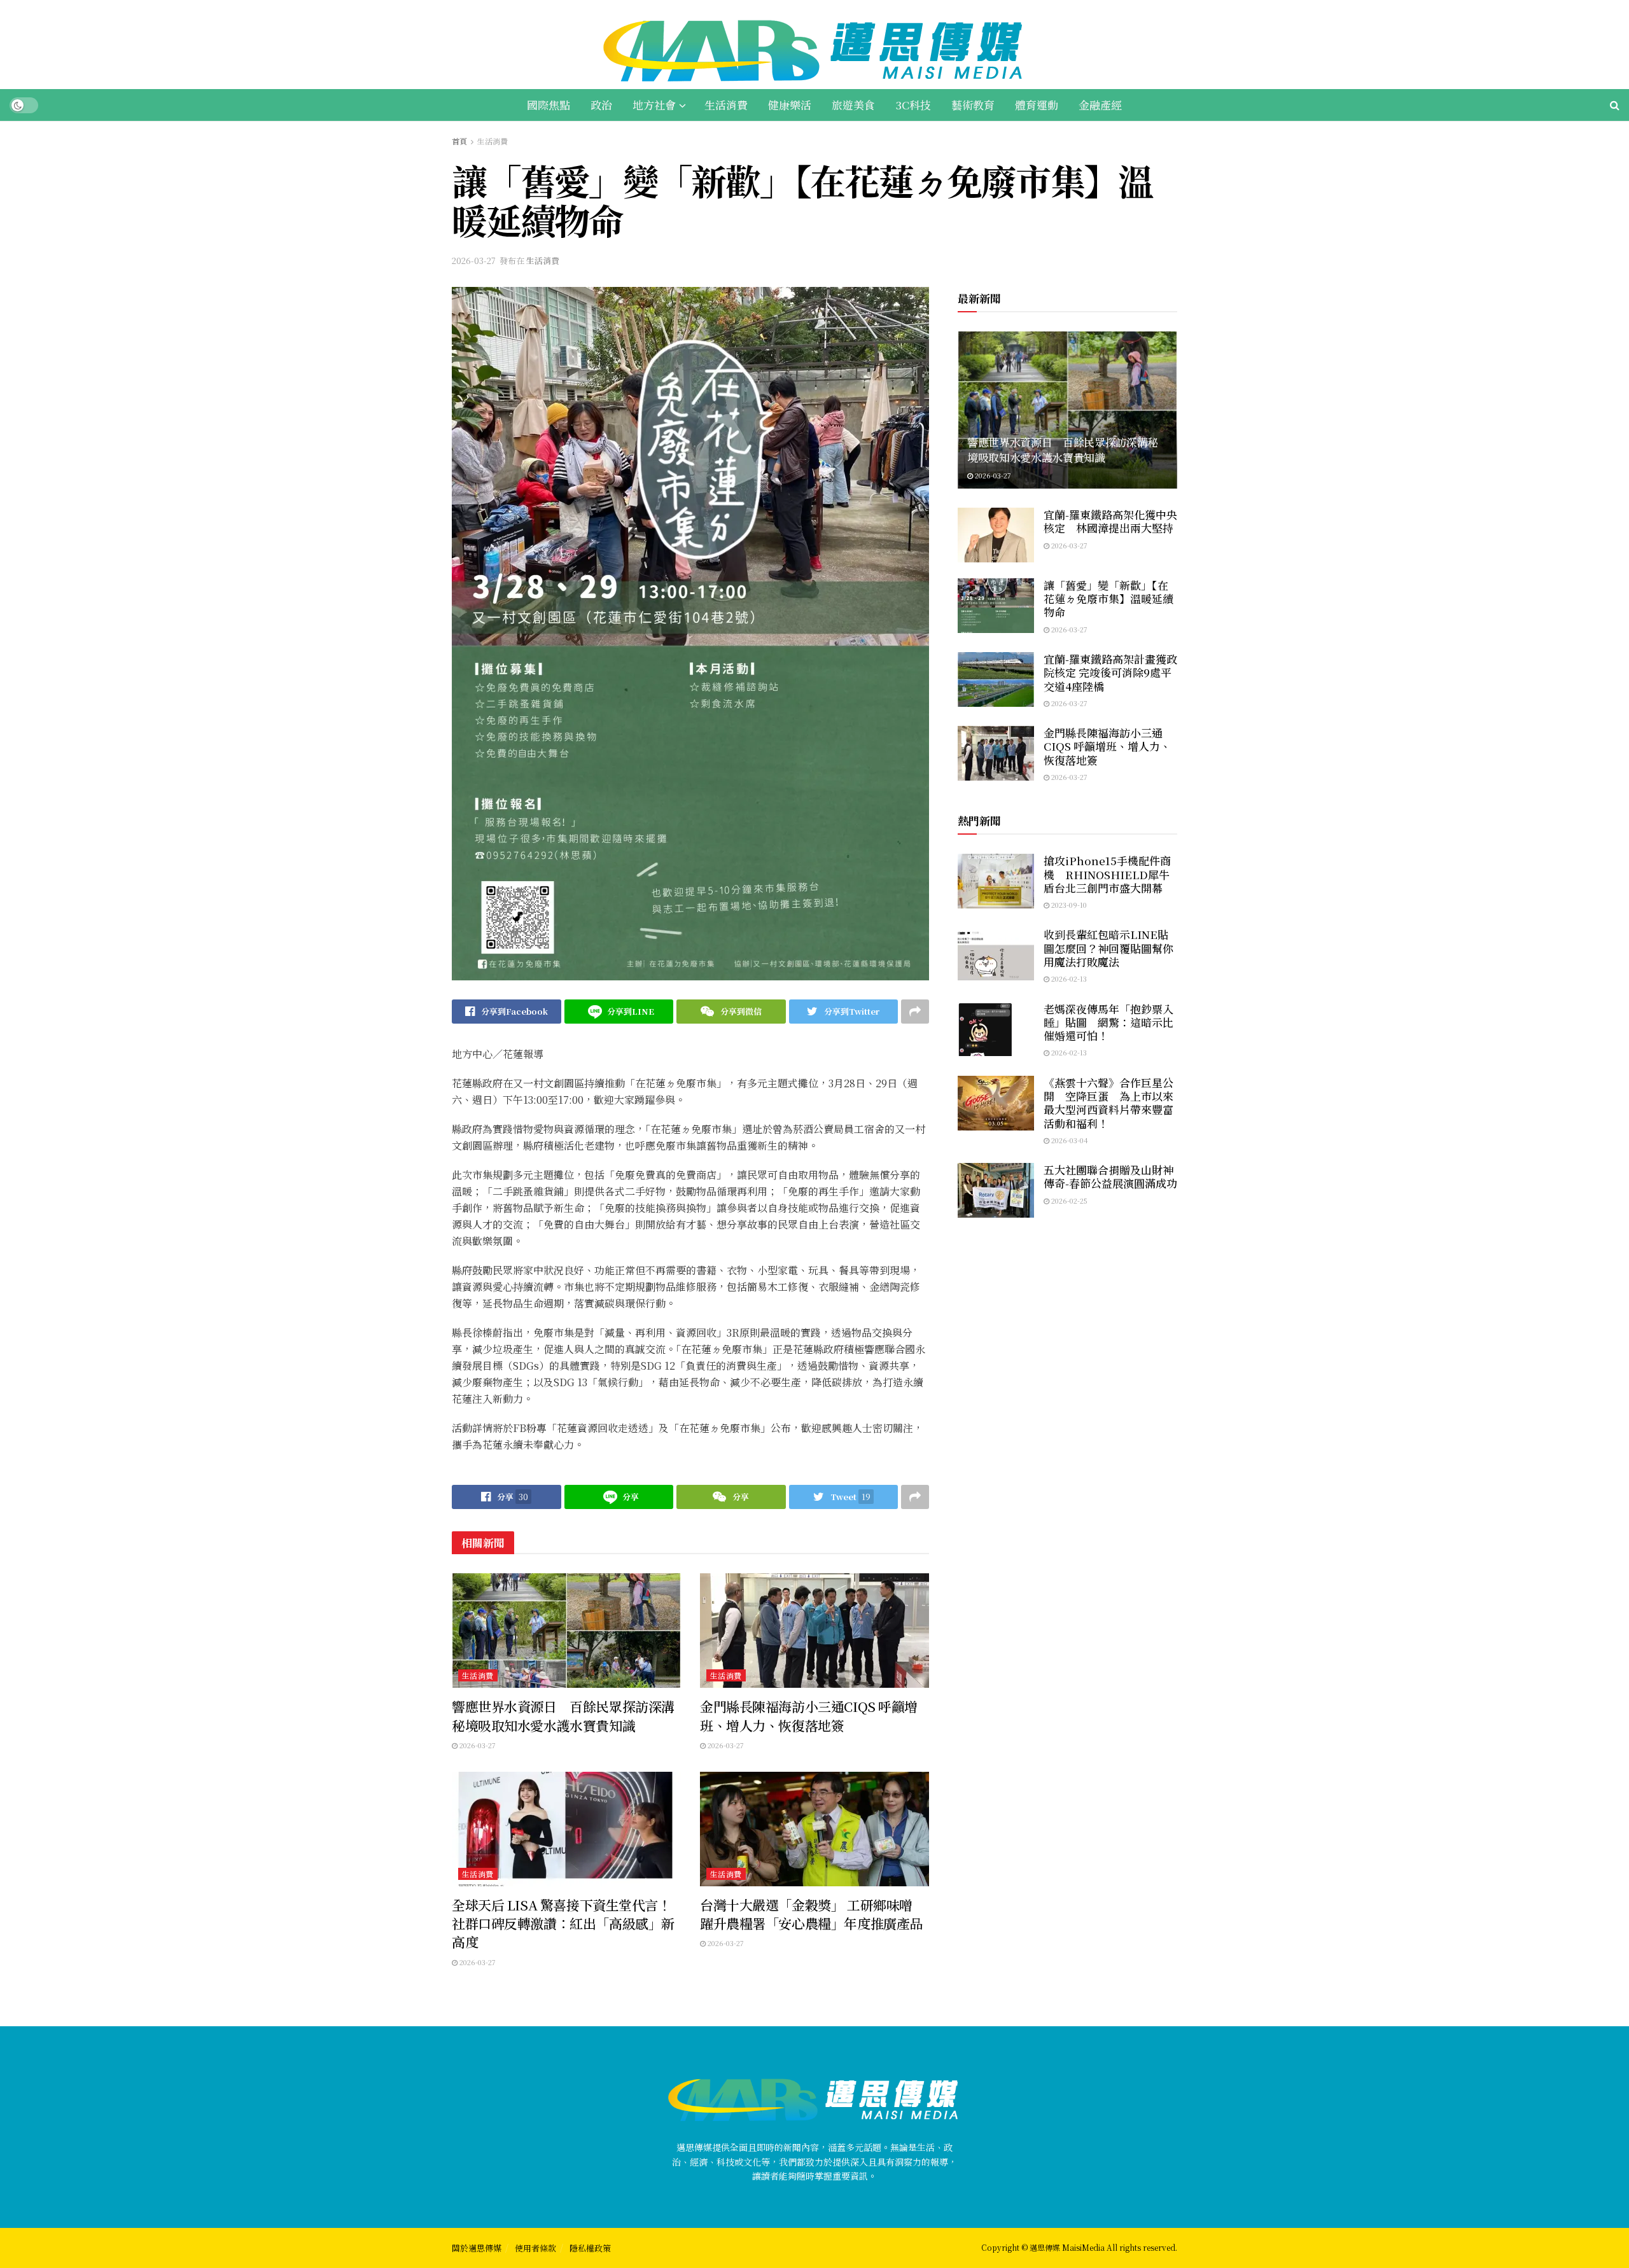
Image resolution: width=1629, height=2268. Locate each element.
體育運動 (1037, 105)
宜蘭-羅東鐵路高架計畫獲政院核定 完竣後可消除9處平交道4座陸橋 (1110, 672)
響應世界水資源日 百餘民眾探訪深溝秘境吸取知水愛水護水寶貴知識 (563, 1715)
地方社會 (654, 105)
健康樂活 (790, 105)
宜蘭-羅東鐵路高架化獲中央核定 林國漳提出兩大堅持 (1110, 521)
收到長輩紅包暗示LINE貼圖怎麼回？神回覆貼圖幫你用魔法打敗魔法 (1108, 948)
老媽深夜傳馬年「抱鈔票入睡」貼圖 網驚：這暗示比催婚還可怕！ (1108, 1022)
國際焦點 (549, 105)
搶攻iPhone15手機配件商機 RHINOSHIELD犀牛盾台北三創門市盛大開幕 (1107, 874)
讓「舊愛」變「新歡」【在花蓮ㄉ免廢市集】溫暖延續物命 (1108, 599)
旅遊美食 (853, 105)
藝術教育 (973, 105)
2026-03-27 (474, 261)
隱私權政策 (590, 2248)
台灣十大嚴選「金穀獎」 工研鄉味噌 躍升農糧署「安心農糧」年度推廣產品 (813, 1914)
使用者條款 (535, 2248)
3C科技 (913, 105)
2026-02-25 (1068, 1200)
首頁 (459, 141)
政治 (601, 105)
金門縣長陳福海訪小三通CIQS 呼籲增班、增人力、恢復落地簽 (809, 1715)
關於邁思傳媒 (477, 2248)
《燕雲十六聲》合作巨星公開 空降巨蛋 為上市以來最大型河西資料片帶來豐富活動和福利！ (1108, 1103)
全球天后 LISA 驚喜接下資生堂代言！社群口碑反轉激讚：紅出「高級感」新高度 (563, 1924)
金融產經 (1100, 105)
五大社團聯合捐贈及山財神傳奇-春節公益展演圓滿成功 (1110, 1176)
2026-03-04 (1069, 1140)
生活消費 (726, 105)
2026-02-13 (1068, 978)
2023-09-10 (1068, 905)
